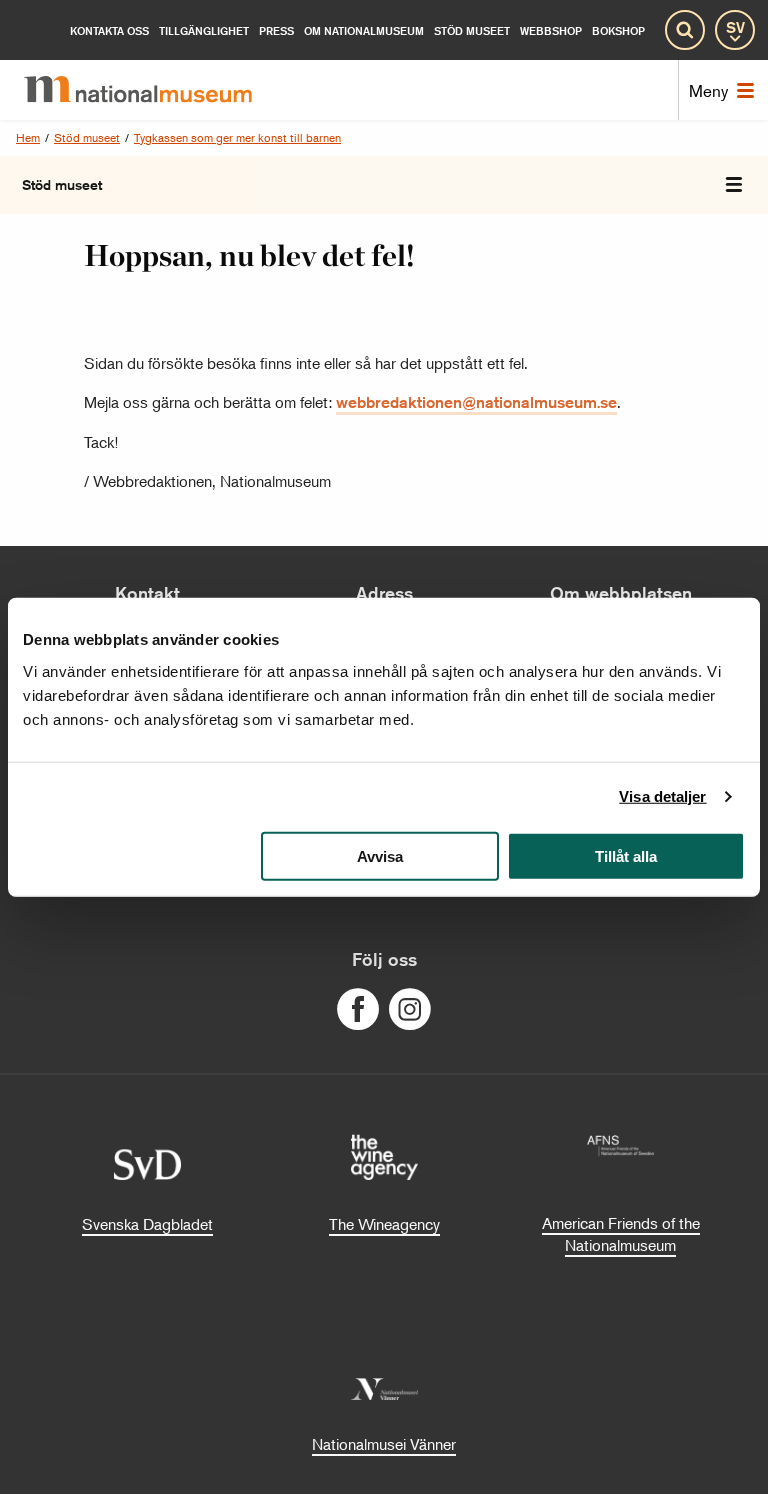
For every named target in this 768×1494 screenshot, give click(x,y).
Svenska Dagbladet (147, 1224)
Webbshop (551, 30)
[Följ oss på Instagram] (410, 1009)
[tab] (734, 185)
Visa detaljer (662, 796)
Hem (28, 137)
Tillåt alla (626, 855)
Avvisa (380, 855)
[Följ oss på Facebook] (358, 1009)
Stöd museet (87, 137)
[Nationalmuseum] (154, 90)
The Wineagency (384, 1224)
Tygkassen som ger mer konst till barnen (237, 137)
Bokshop (618, 30)
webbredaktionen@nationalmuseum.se (476, 402)
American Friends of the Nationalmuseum (621, 1234)
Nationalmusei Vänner (384, 1444)
